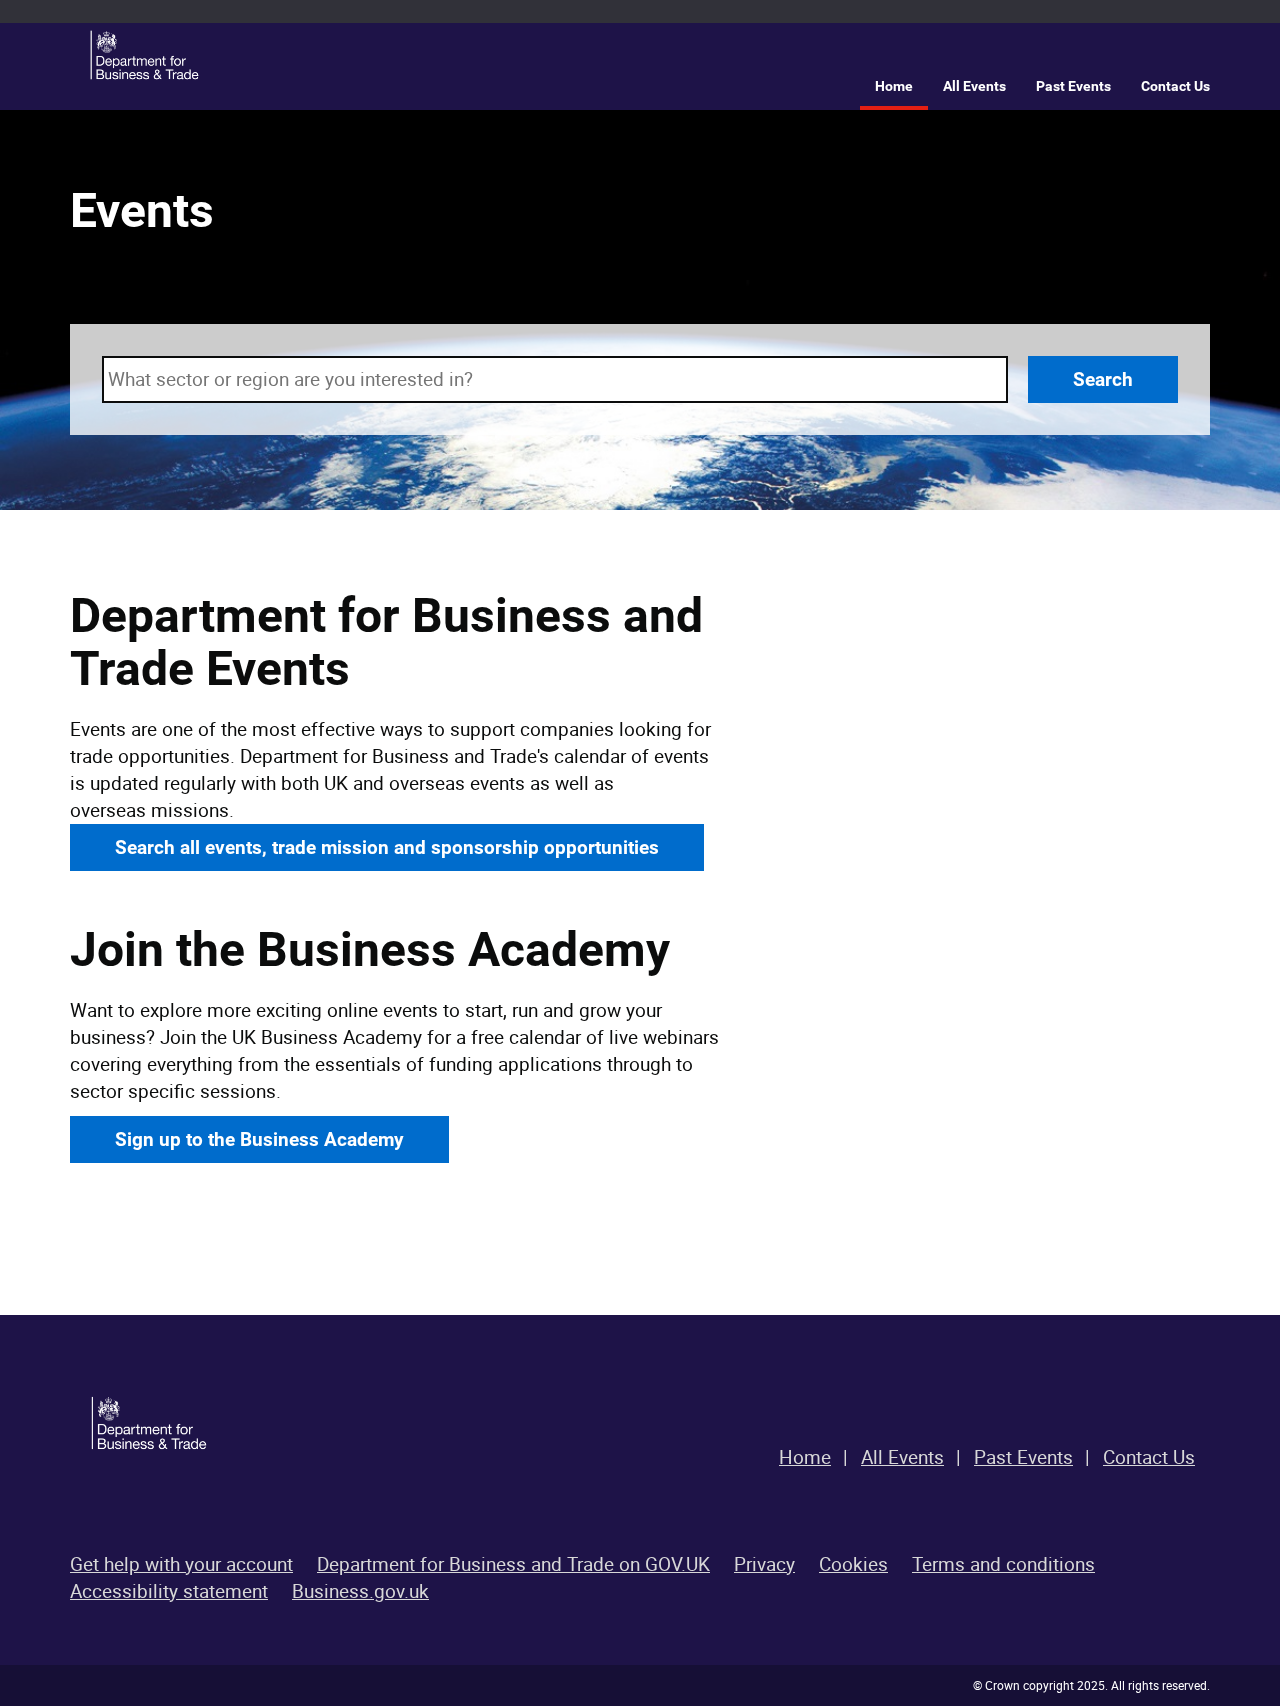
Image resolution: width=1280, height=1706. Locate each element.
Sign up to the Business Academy (259, 1139)
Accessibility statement (169, 1591)
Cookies (853, 1564)
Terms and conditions (1003, 1564)
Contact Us (1175, 86)
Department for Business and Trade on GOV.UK (513, 1564)
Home (894, 86)
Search (1103, 379)
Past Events (1073, 86)
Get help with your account (181, 1564)
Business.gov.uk (360, 1591)
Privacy (764, 1564)
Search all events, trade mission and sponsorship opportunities (387, 847)
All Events (974, 86)
